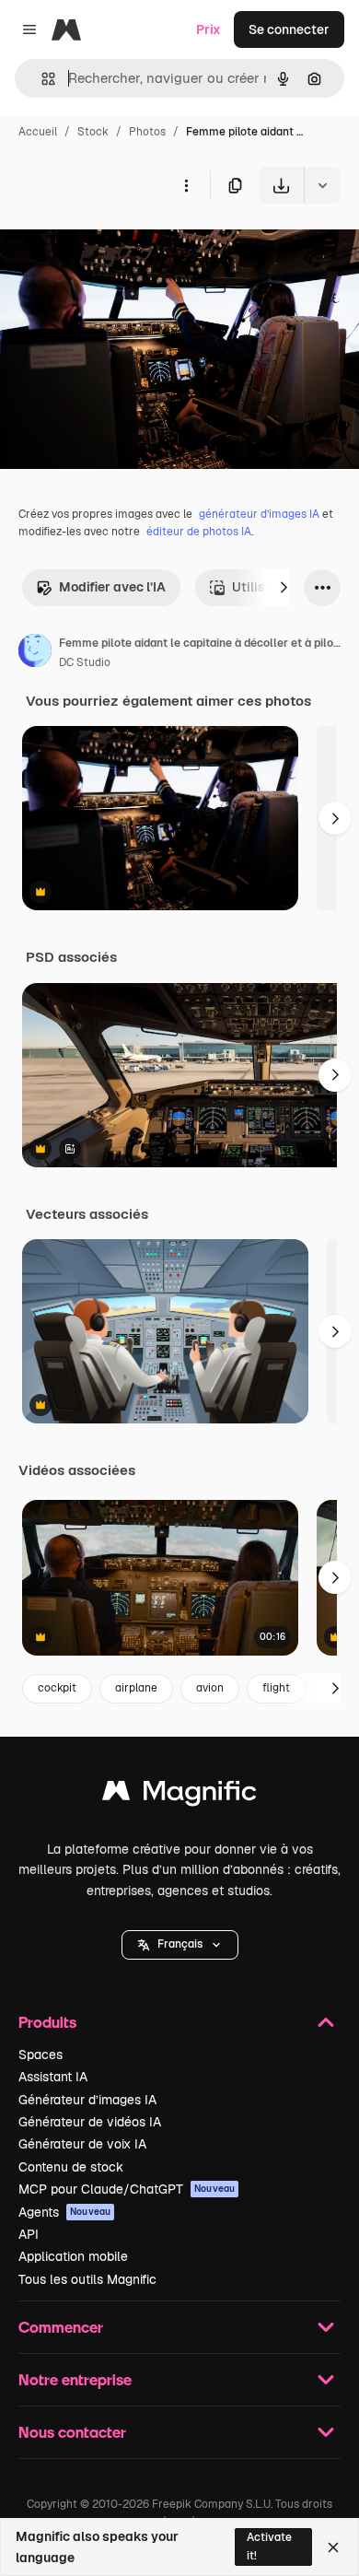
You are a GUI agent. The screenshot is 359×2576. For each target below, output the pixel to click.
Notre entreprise (75, 2379)
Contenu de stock (71, 2167)
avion (210, 1688)
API (29, 2234)
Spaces (41, 2055)
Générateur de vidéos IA (90, 2122)
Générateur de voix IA (82, 2144)
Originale (122, 246)
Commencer (61, 2327)
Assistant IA (53, 2077)
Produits (47, 2022)
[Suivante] (284, 588)
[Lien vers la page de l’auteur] (35, 653)
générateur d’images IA (259, 514)
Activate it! (269, 2546)
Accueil (38, 132)
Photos (147, 132)
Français (180, 1944)
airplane (136, 1688)
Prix (208, 29)
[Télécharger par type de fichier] (322, 185)
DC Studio (85, 662)
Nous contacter (72, 2432)
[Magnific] (179, 1795)
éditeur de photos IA (199, 532)
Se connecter (289, 29)
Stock (93, 132)
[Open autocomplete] (41, 79)
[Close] (333, 2547)
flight (276, 1688)
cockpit (57, 1688)
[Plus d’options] (186, 185)
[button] (180, 1945)
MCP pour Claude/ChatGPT (127, 2189)
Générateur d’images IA (87, 2100)
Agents (64, 2212)
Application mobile (73, 2256)
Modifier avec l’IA (112, 587)
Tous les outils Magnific (87, 2279)
